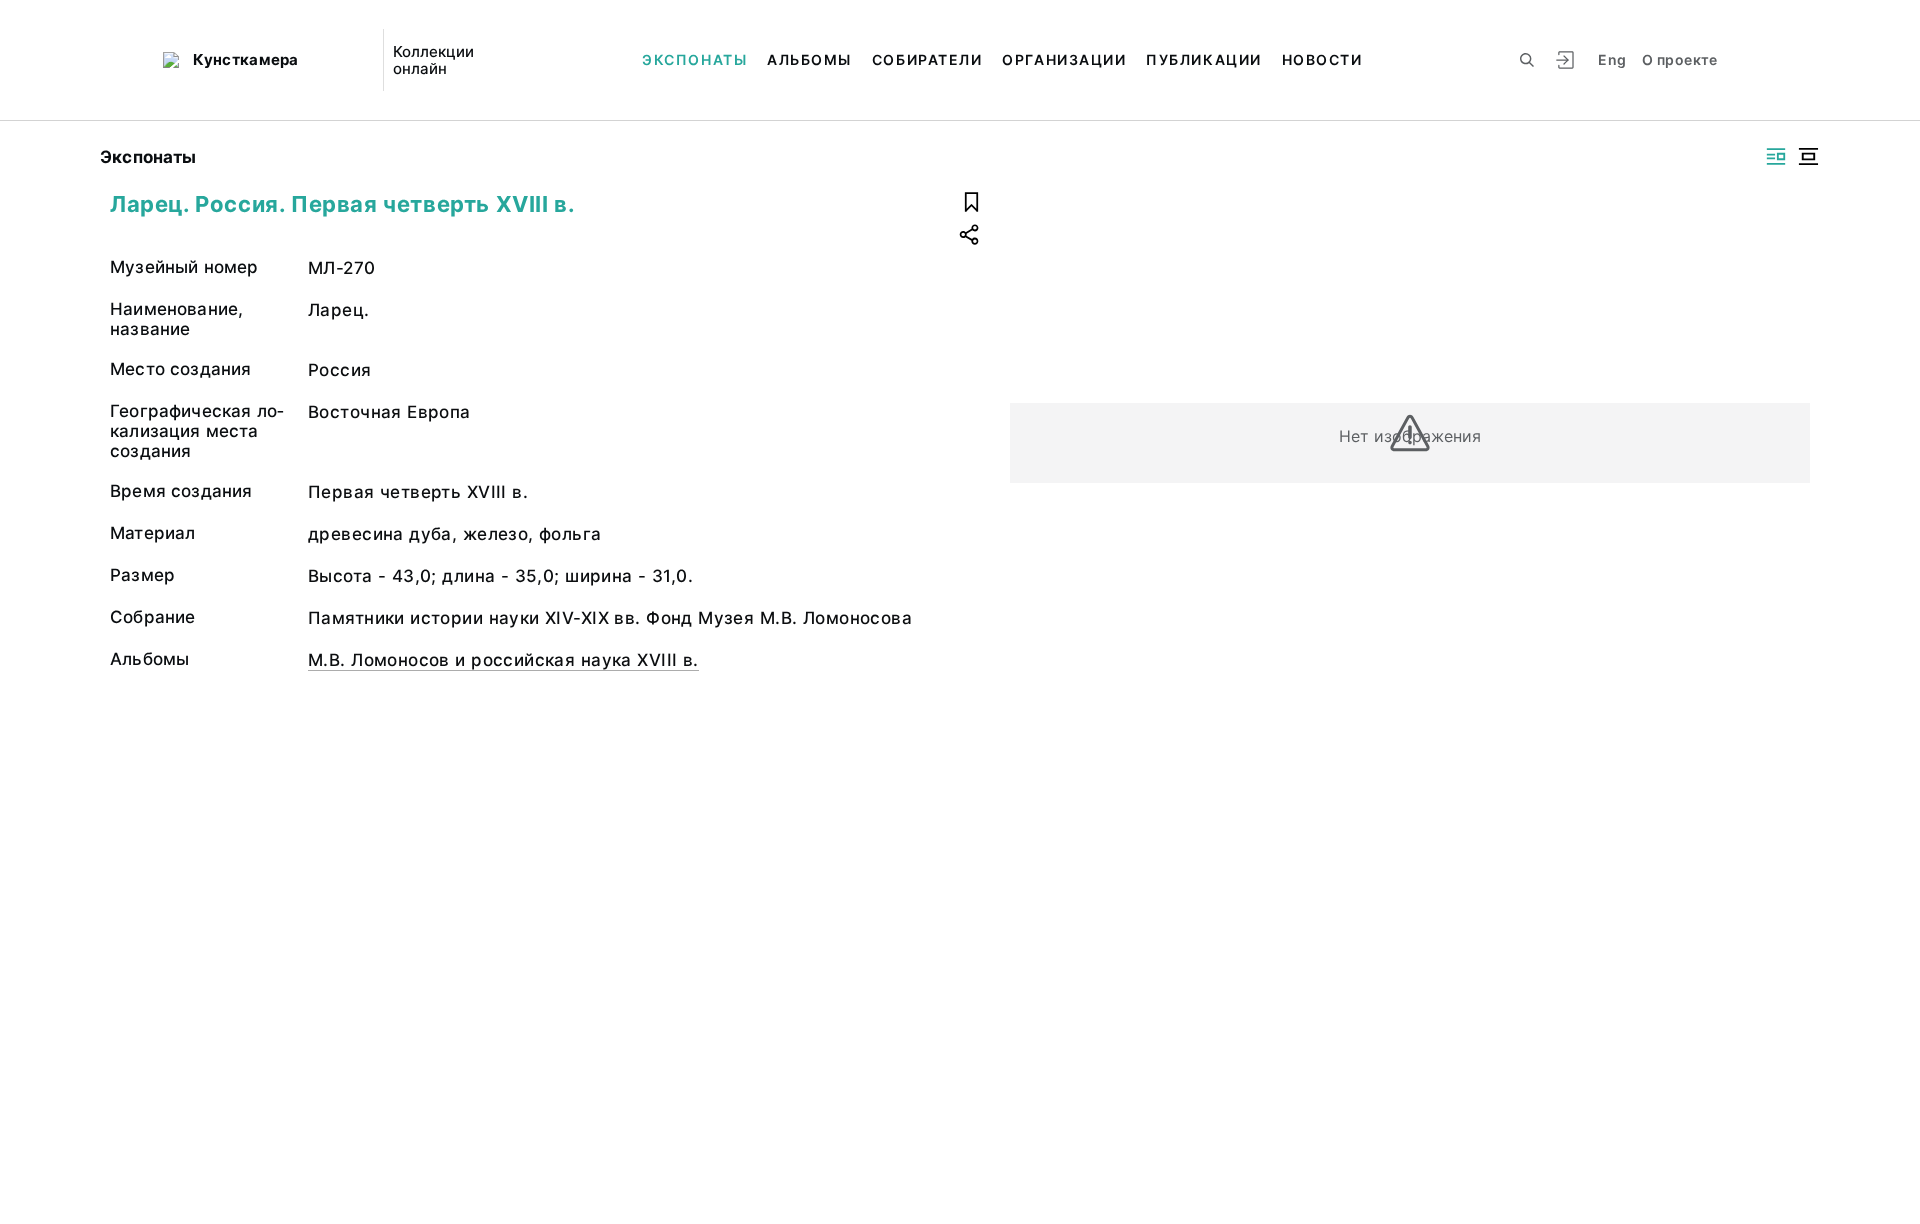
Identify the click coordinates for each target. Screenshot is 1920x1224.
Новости (1322, 59)
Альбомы (809, 59)
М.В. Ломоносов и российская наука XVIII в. (503, 660)
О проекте (1679, 59)
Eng (1612, 59)
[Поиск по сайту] (1527, 60)
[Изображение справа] (1776, 156)
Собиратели (927, 59)
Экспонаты (694, 59)
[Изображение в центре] (1808, 156)
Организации (1064, 59)
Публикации (1203, 59)
